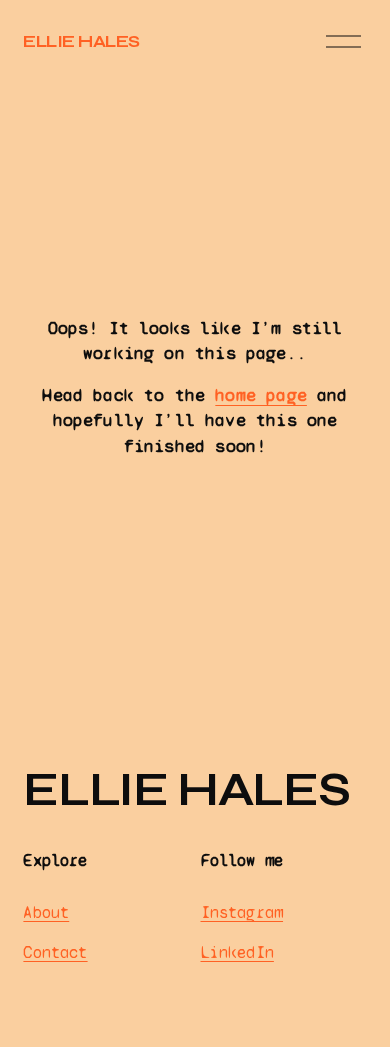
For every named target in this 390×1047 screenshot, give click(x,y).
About (46, 912)
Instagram (242, 912)
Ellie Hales (81, 41)
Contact (55, 952)
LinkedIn (237, 952)
